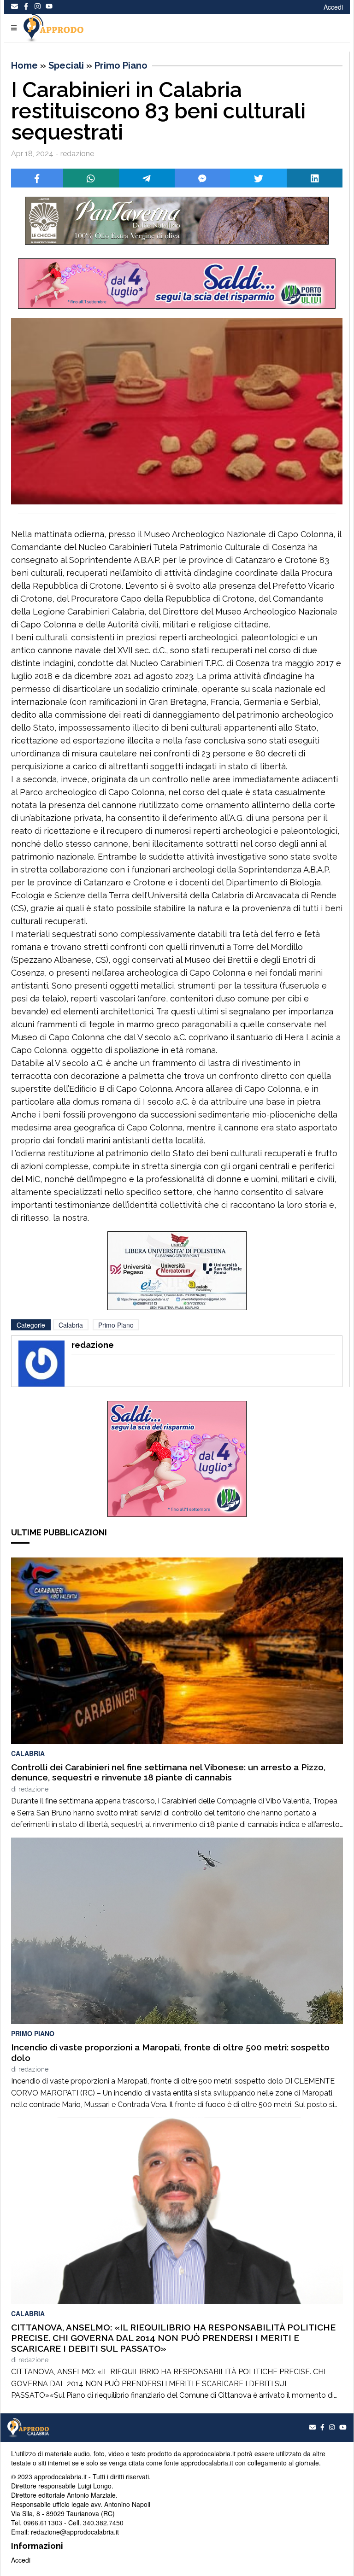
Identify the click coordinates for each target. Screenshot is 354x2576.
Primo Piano (121, 65)
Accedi (333, 7)
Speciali (66, 65)
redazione (33, 1789)
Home (24, 65)
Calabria (71, 1325)
